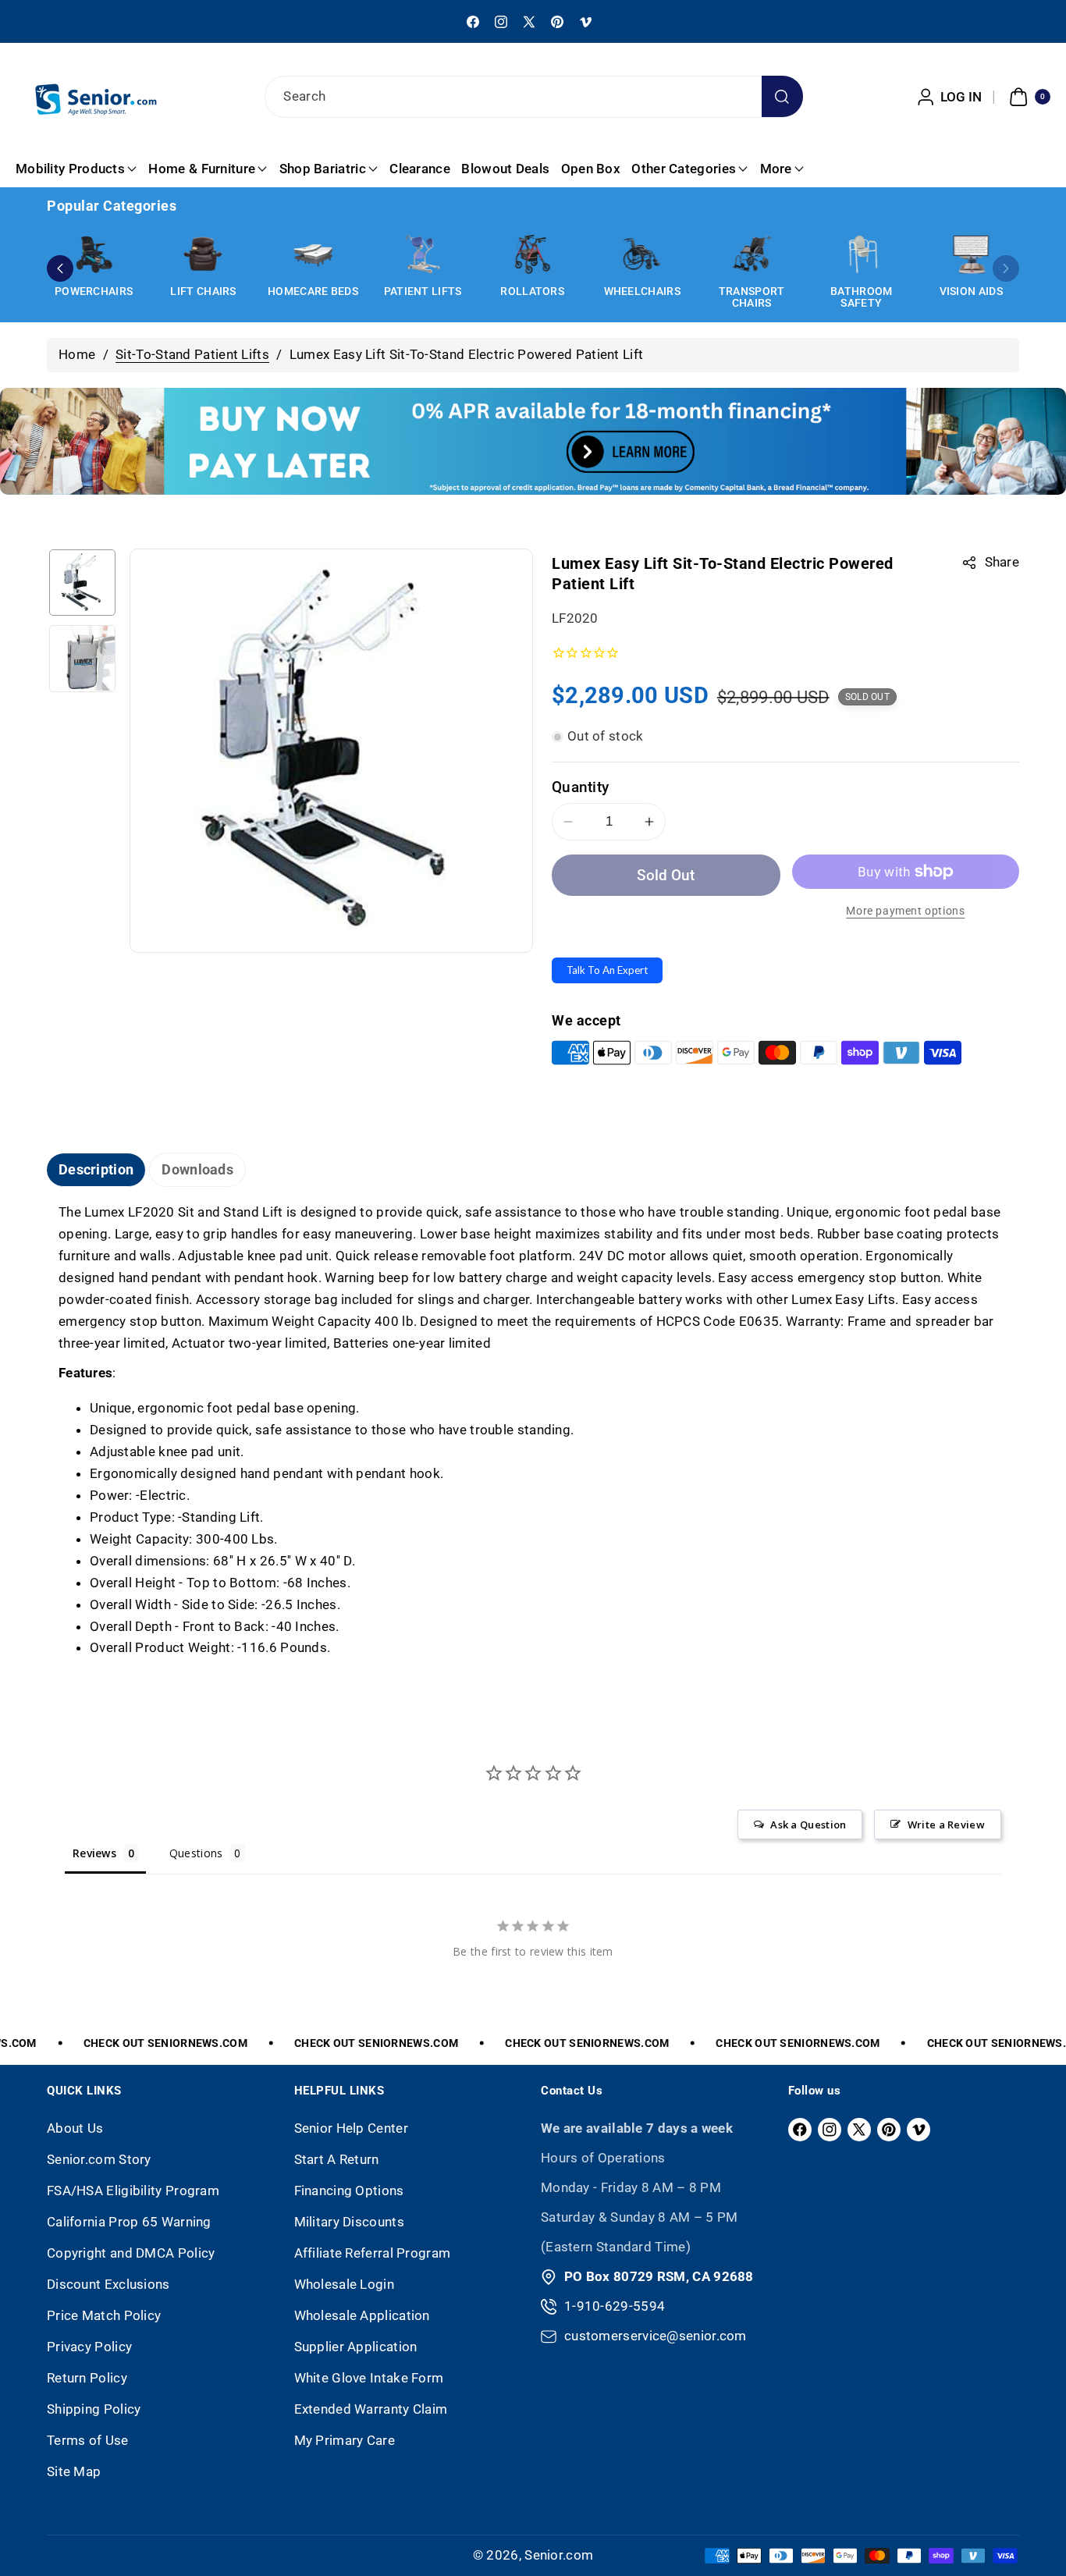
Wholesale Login (345, 2284)
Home (77, 354)
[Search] (782, 96)
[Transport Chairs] (752, 254)
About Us (75, 2128)
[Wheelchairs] (642, 254)
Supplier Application (356, 2347)
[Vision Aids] (971, 254)
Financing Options (349, 2190)
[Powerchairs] (94, 254)
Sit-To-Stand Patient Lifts (192, 354)
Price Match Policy (104, 2315)
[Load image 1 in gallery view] (82, 583)
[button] (1028, 97)
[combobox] (533, 97)
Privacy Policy (89, 2347)
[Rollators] (532, 254)
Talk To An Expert (607, 970)
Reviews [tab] (94, 1853)
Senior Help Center (351, 2128)
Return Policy (87, 2378)
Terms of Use (88, 2440)
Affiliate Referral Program (373, 2253)
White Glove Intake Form (369, 2378)
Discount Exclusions (108, 2284)
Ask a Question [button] (808, 1825)
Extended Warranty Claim (371, 2409)
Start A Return (337, 2159)
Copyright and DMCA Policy (131, 2253)
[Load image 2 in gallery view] (82, 658)
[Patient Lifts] (423, 254)
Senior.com (559, 2555)
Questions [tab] (196, 1853)
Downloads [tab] (197, 1169)
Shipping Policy (94, 2409)
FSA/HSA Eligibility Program (133, 2190)
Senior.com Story (99, 2159)
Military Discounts (349, 2222)
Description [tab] (96, 1169)
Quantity (580, 787)
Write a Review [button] (946, 1825)
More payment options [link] (905, 911)
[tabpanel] (533, 1430)
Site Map (74, 2471)
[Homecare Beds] (313, 254)
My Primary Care (345, 2440)
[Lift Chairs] (204, 254)
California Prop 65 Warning (129, 2222)
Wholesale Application (362, 2315)
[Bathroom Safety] (862, 254)
